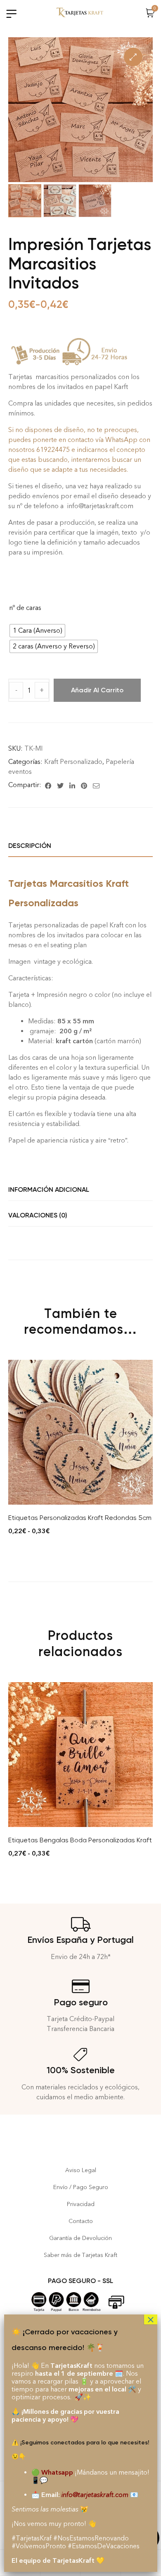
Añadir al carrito (97, 690)
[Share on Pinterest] (84, 785)
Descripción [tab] (30, 846)
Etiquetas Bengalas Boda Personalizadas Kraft (80, 1840)
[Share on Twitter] (60, 785)
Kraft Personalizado (73, 762)
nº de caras (25, 608)
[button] (133, 57)
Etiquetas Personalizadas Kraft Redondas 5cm (80, 1518)
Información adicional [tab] (49, 1190)
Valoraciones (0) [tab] (38, 1215)
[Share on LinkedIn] (72, 785)
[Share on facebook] (48, 785)
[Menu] (11, 14)
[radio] (37, 631)
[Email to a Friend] (96, 785)
